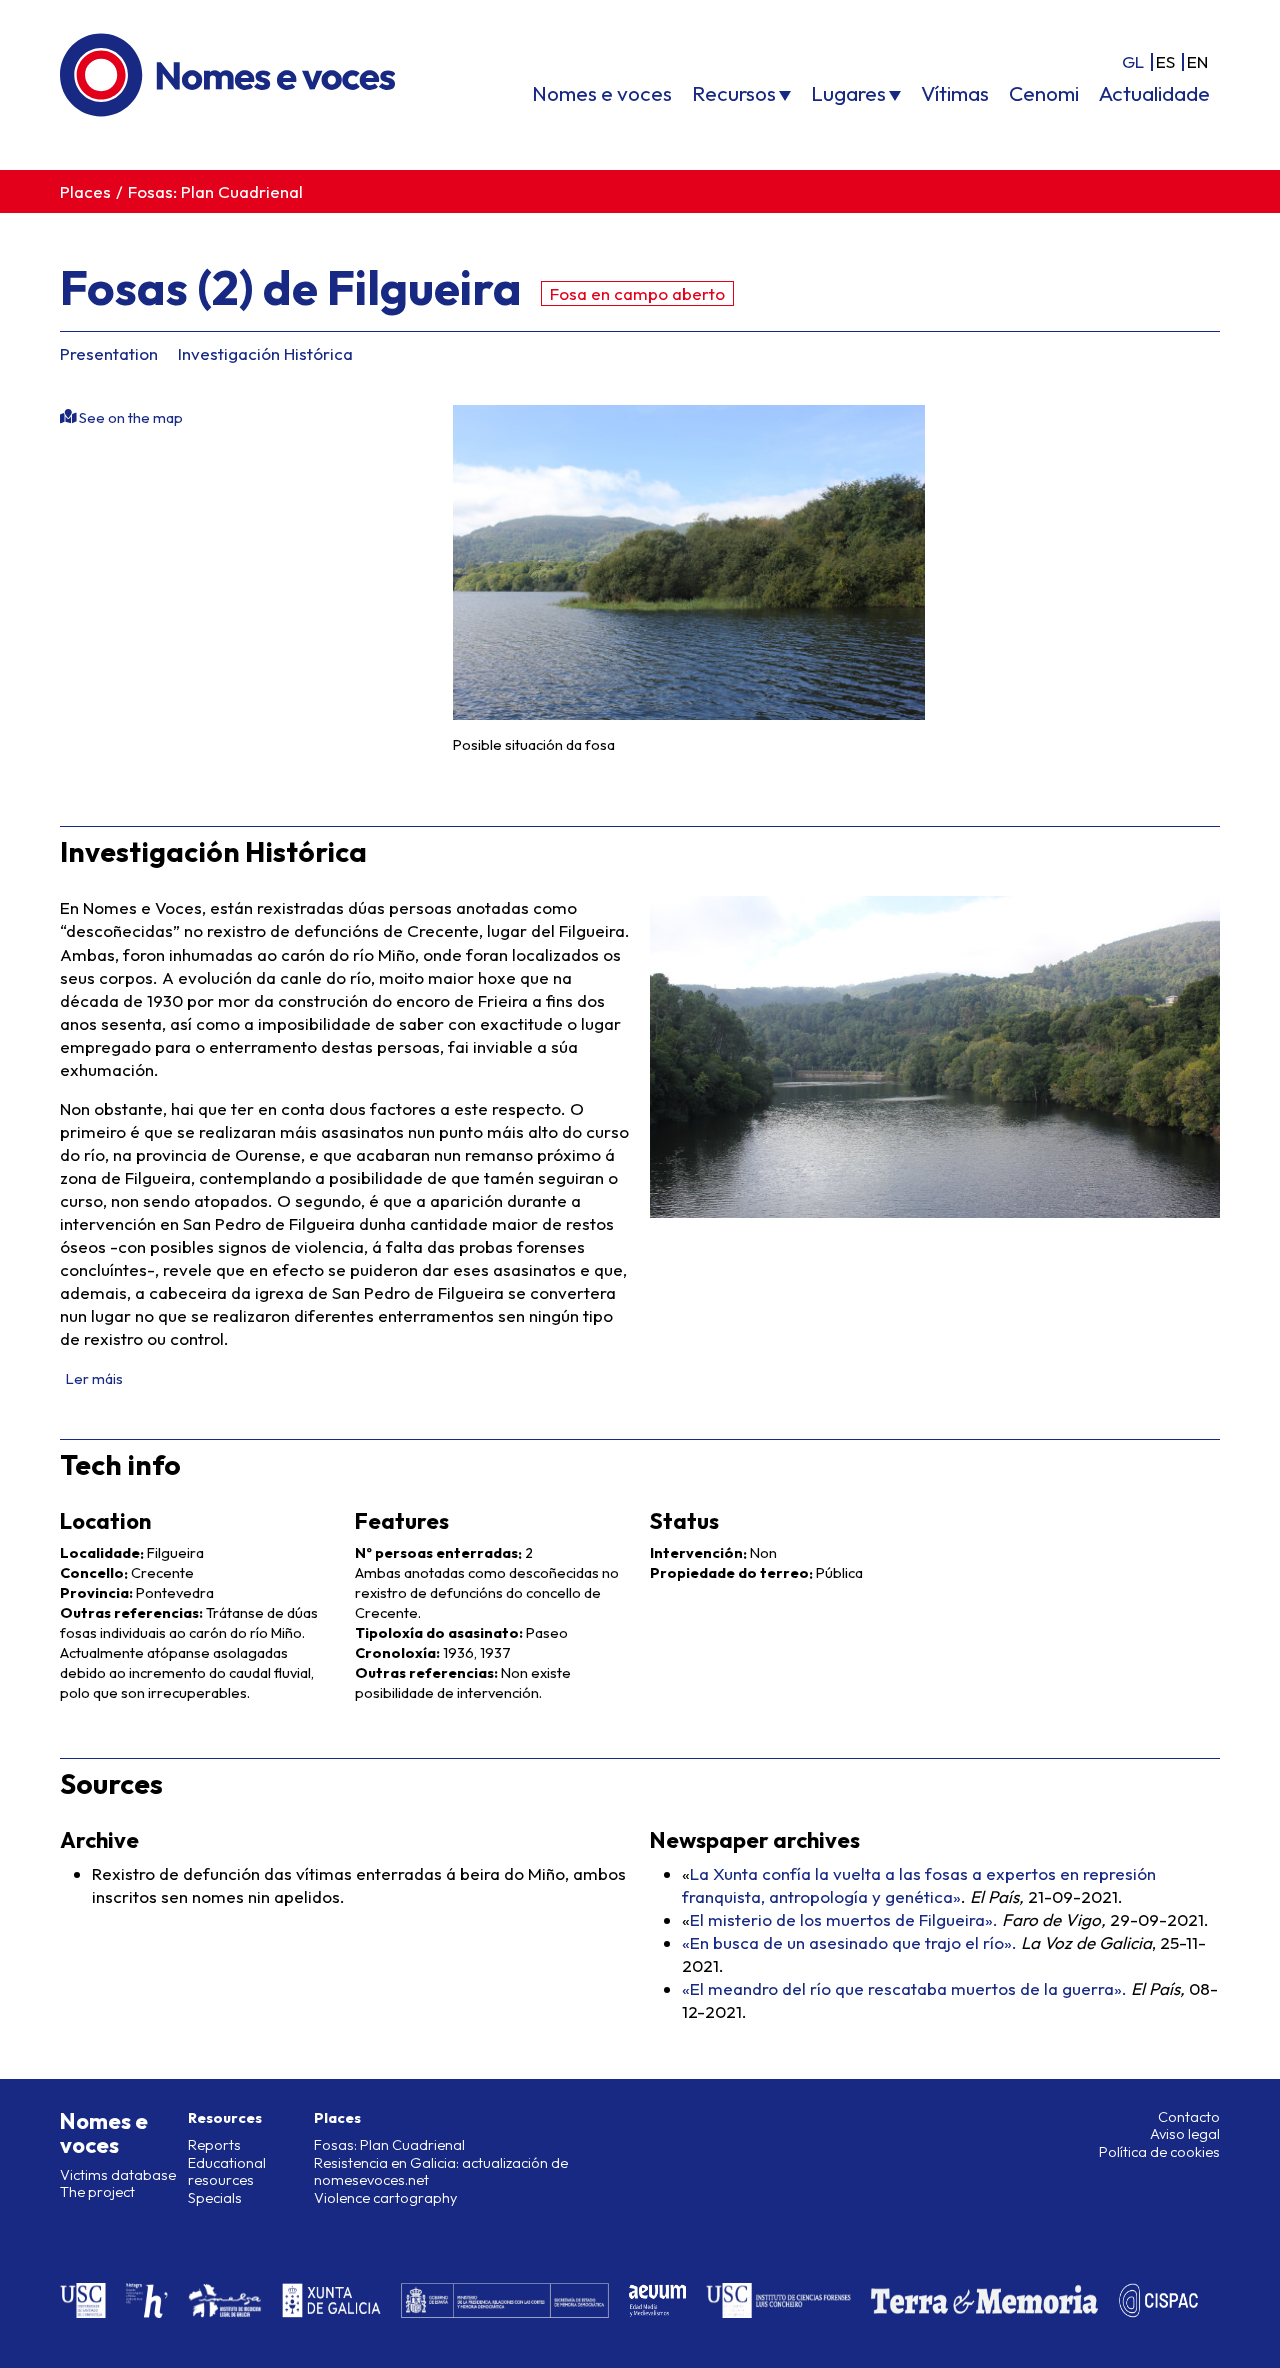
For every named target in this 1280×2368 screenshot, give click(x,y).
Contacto (1189, 2117)
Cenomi (1044, 93)
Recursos (734, 93)
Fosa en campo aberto (637, 293)
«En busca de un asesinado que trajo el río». (849, 1942)
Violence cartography (385, 2198)
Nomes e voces (602, 93)
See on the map (129, 418)
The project (97, 2192)
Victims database (118, 2175)
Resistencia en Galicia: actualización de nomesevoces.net (441, 2171)
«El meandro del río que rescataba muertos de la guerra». (904, 1988)
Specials (215, 2198)
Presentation (109, 353)
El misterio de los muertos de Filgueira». (844, 1919)
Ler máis (94, 1379)
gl (1133, 61)
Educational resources (227, 2171)
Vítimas (955, 93)
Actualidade (1154, 93)
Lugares (848, 93)
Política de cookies (1159, 2152)
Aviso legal (1185, 2134)
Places (85, 191)
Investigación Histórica (265, 353)
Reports (214, 2145)
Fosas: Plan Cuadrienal (215, 191)
